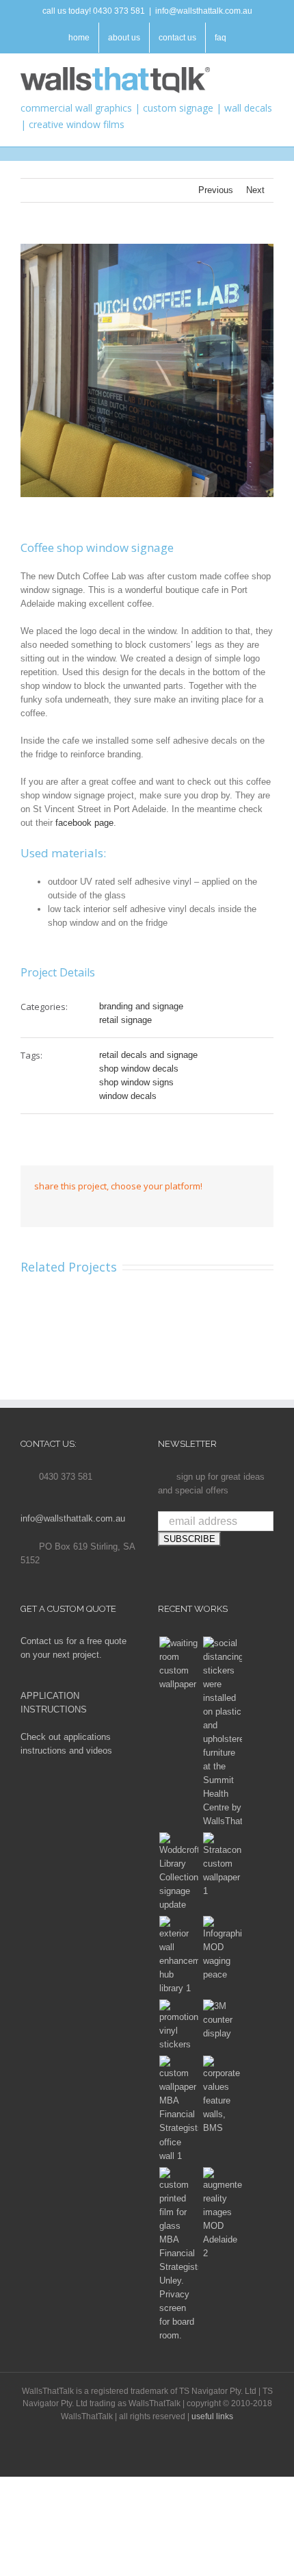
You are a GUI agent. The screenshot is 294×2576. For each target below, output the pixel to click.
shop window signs (136, 1082)
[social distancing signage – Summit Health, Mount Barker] (222, 1732)
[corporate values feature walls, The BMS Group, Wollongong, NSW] (222, 2095)
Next (255, 190)
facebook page (84, 823)
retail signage (125, 1020)
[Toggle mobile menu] (268, 74)
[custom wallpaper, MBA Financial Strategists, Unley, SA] (178, 2109)
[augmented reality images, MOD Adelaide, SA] (222, 2214)
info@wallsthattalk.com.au (204, 11)
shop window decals (139, 1069)
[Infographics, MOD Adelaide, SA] (222, 1949)
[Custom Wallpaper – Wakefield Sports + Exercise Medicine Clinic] (178, 1664)
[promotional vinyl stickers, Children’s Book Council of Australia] (178, 2025)
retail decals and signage (148, 1055)
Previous (216, 190)
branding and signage (141, 1006)
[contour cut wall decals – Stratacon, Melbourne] (222, 1865)
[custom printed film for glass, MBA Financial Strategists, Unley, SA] (178, 2255)
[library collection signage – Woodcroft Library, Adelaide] (178, 1872)
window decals (128, 1096)
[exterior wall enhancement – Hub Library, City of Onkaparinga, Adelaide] (178, 1956)
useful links (212, 2416)
